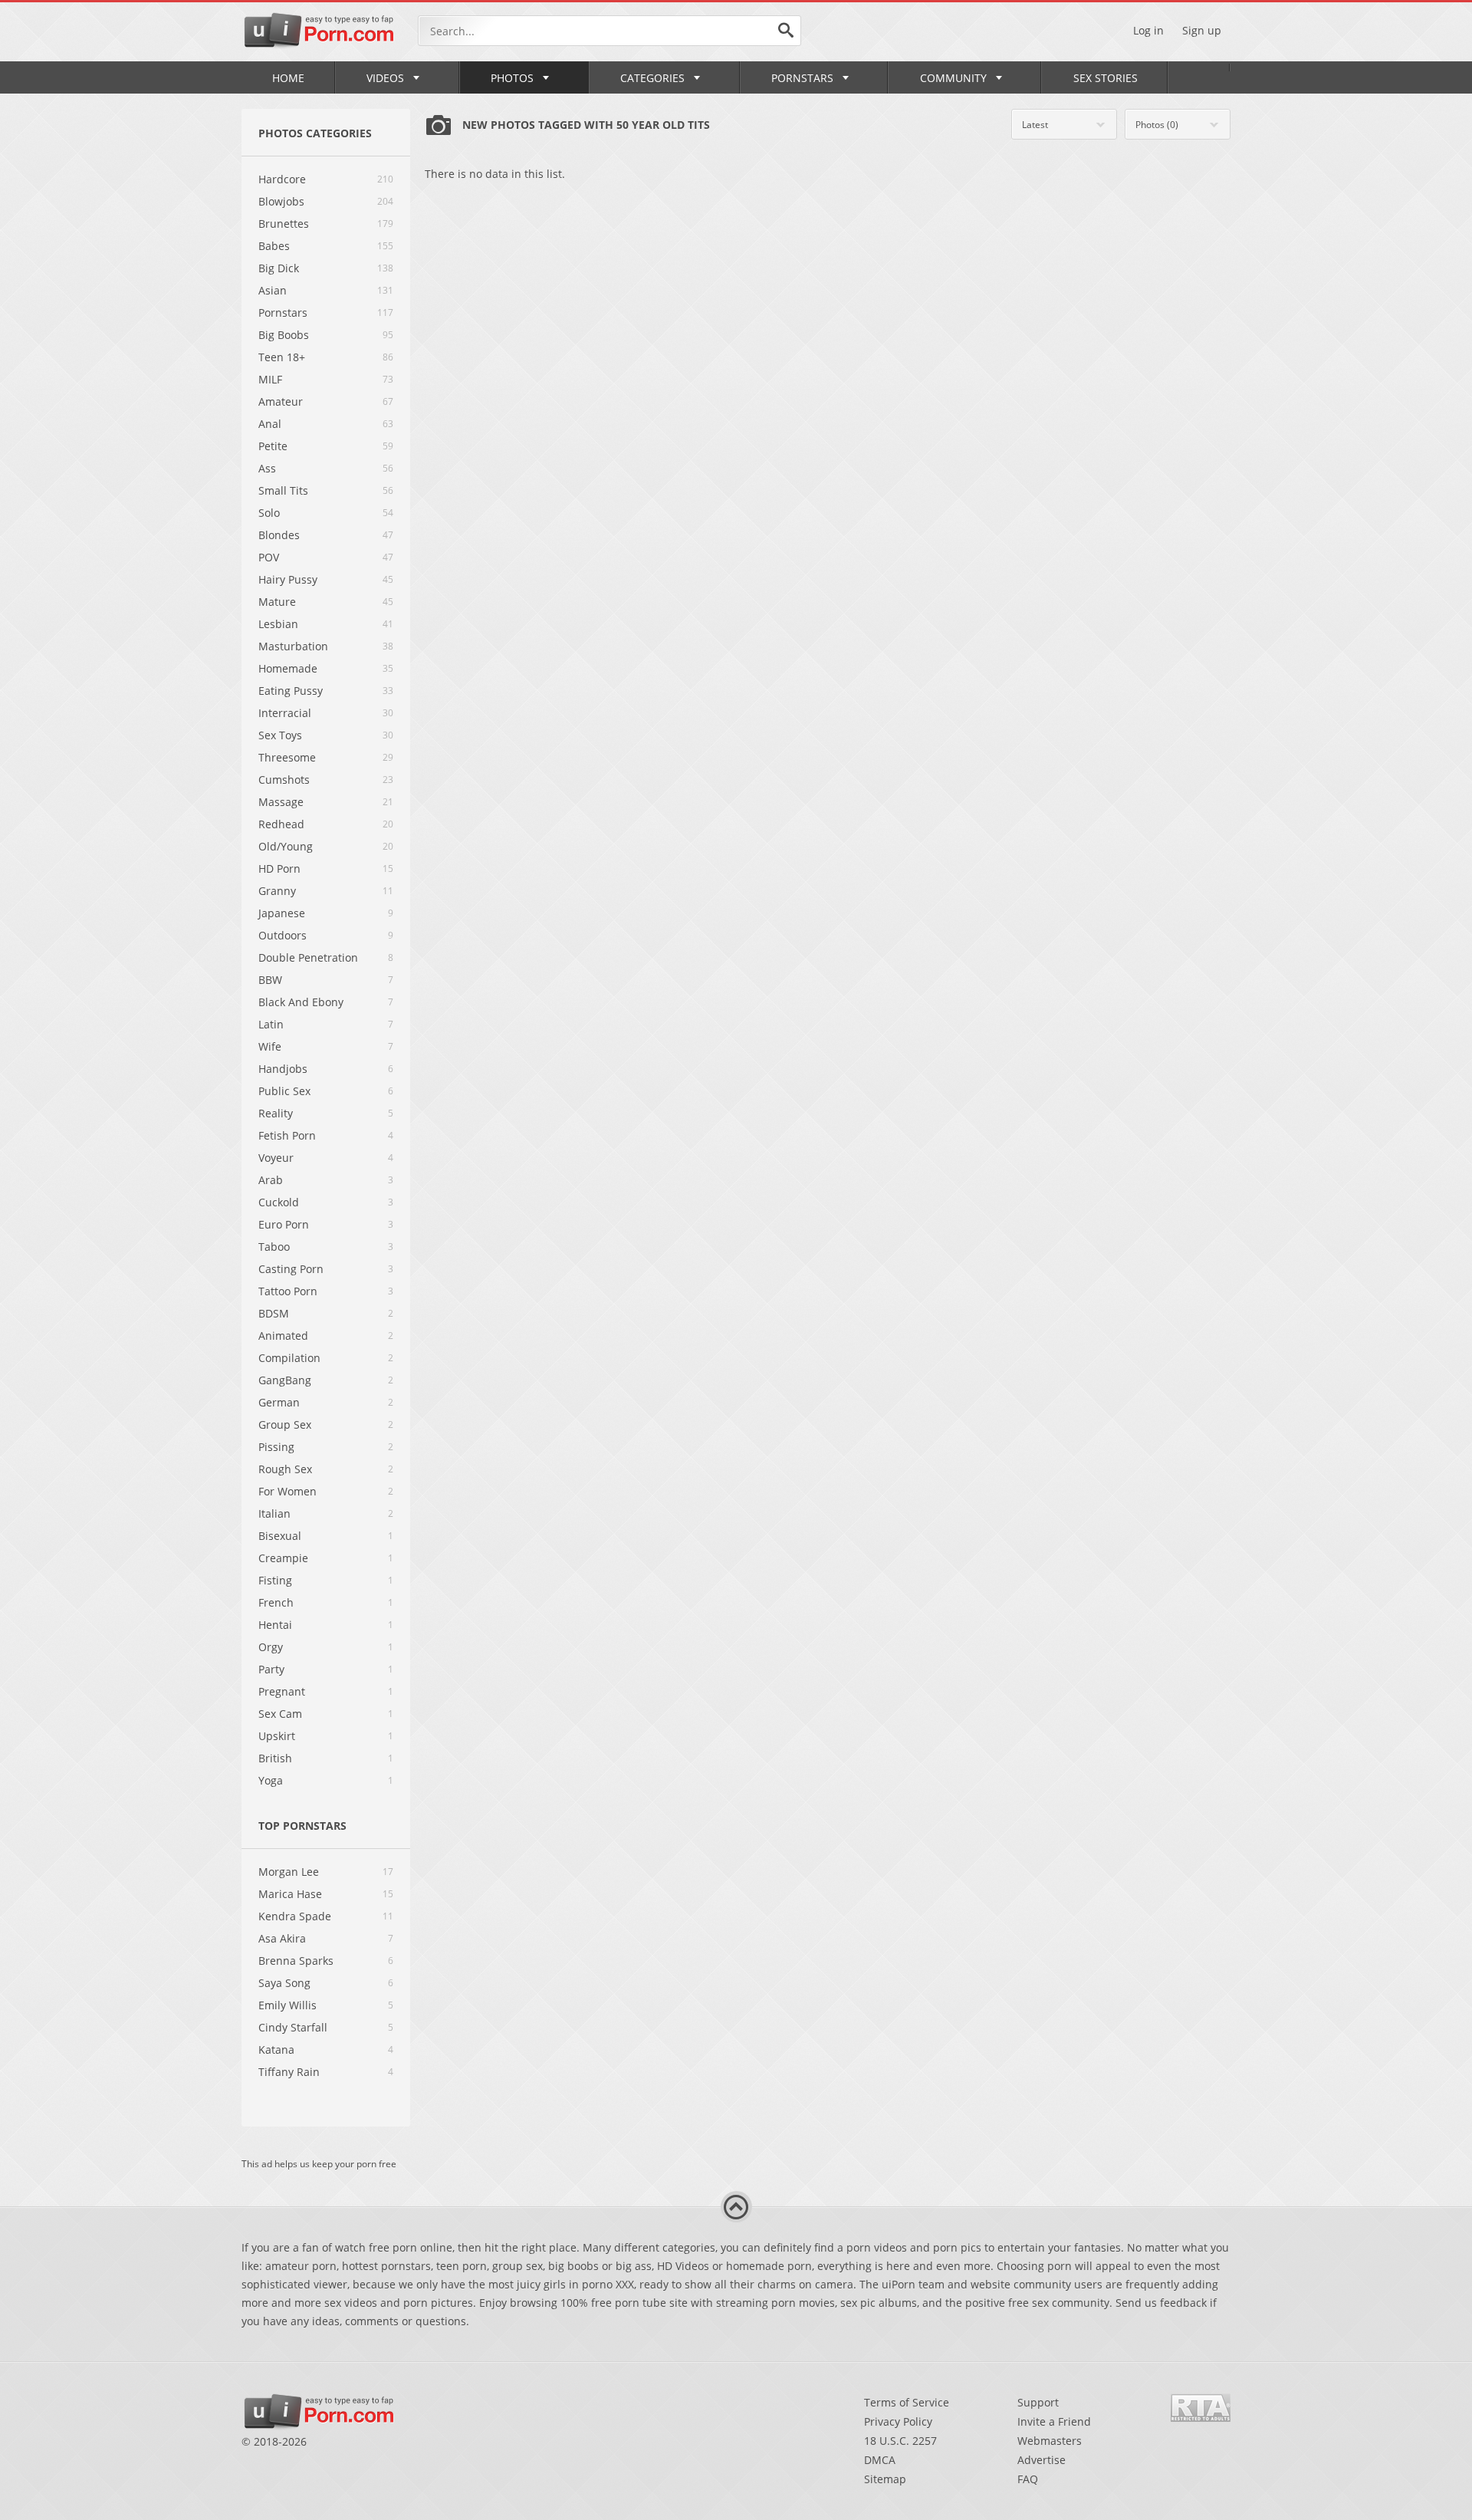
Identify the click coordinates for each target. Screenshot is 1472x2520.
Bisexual (280, 1536)
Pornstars (802, 78)
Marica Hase (290, 1894)
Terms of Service (907, 2402)
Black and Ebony (301, 1002)
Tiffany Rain (289, 2072)
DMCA (880, 2460)
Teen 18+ (282, 357)
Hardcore (282, 179)
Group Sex (285, 1424)
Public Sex (284, 1091)
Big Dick (279, 268)
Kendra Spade (295, 1916)
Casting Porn (291, 1269)
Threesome (287, 757)
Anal (270, 424)
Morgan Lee (289, 1872)
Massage (281, 802)
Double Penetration (308, 957)
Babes (274, 246)
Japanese (282, 913)
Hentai (275, 1625)
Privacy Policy (898, 2421)
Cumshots (284, 780)
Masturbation (293, 646)
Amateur (281, 401)
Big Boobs (284, 335)
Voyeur (276, 1158)
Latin (271, 1024)
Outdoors (283, 935)
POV (269, 557)
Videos (385, 78)
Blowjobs (281, 201)
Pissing (276, 1447)
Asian (273, 290)
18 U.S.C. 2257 (900, 2441)
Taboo (274, 1247)
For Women (287, 1491)
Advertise (1042, 2460)
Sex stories (1106, 78)
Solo (269, 513)
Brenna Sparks (296, 1961)
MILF (270, 379)
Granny (277, 891)
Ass (267, 468)
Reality (276, 1113)
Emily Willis (287, 2005)
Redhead (281, 824)
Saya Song (284, 1983)
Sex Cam (280, 1714)
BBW (270, 980)
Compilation (289, 1358)
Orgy (271, 1647)
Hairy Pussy (288, 579)
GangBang (285, 1380)
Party (271, 1669)
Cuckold (279, 1202)
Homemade (288, 668)
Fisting (275, 1580)
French (276, 1602)
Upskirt (277, 1736)
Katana (276, 2050)
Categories (652, 78)
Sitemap (885, 2479)
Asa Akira (282, 1938)
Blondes (279, 535)
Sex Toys (280, 735)
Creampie (283, 1558)
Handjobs (283, 1069)
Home (288, 78)
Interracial (285, 713)
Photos (512, 78)
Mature (277, 602)
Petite (273, 446)
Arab (271, 1180)
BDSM (274, 1313)
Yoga (271, 1780)
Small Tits (283, 490)
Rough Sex (285, 1469)
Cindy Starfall (293, 2027)
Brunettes (284, 224)
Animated (283, 1336)
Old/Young (286, 846)
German (279, 1402)
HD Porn (279, 869)
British (275, 1758)
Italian (274, 1513)
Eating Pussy (291, 691)
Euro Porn (284, 1224)
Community (953, 78)
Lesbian (278, 624)
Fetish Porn (287, 1135)
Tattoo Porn (288, 1291)
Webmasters (1050, 2441)
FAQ (1028, 2479)
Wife (270, 1046)
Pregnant (282, 1691)
